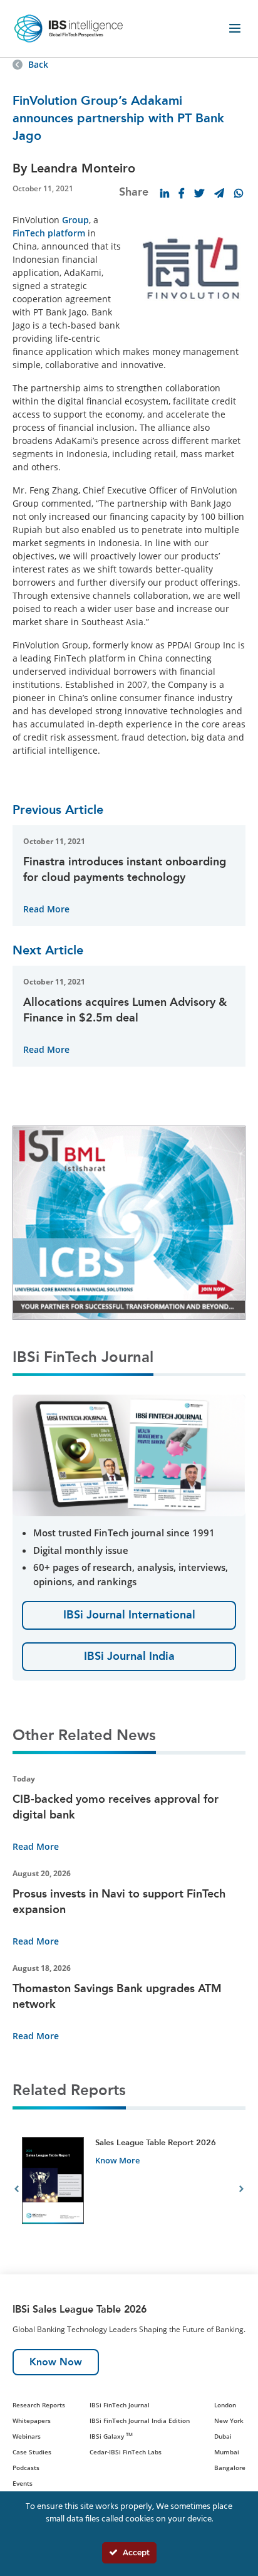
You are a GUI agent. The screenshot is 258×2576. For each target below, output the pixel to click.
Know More (117, 2160)
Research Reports (39, 2405)
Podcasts (26, 2468)
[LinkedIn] (165, 193)
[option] (129, 2191)
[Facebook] (182, 193)
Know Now (56, 2362)
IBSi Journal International (129, 1615)
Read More (46, 909)
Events (23, 2483)
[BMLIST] (129, 1222)
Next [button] (241, 2190)
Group (75, 220)
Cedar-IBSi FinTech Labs (126, 2452)
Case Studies (32, 2452)
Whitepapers (32, 2420)
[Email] (219, 193)
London (225, 2405)
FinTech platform (49, 233)
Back (38, 64)
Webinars (27, 2436)
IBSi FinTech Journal (120, 2405)
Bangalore (230, 2468)
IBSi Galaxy (111, 2436)
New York (229, 2420)
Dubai (223, 2436)
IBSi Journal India (129, 1656)
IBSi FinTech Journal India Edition (140, 2420)
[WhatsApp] (239, 193)
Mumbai (227, 2452)
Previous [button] (17, 2190)
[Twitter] (199, 193)
